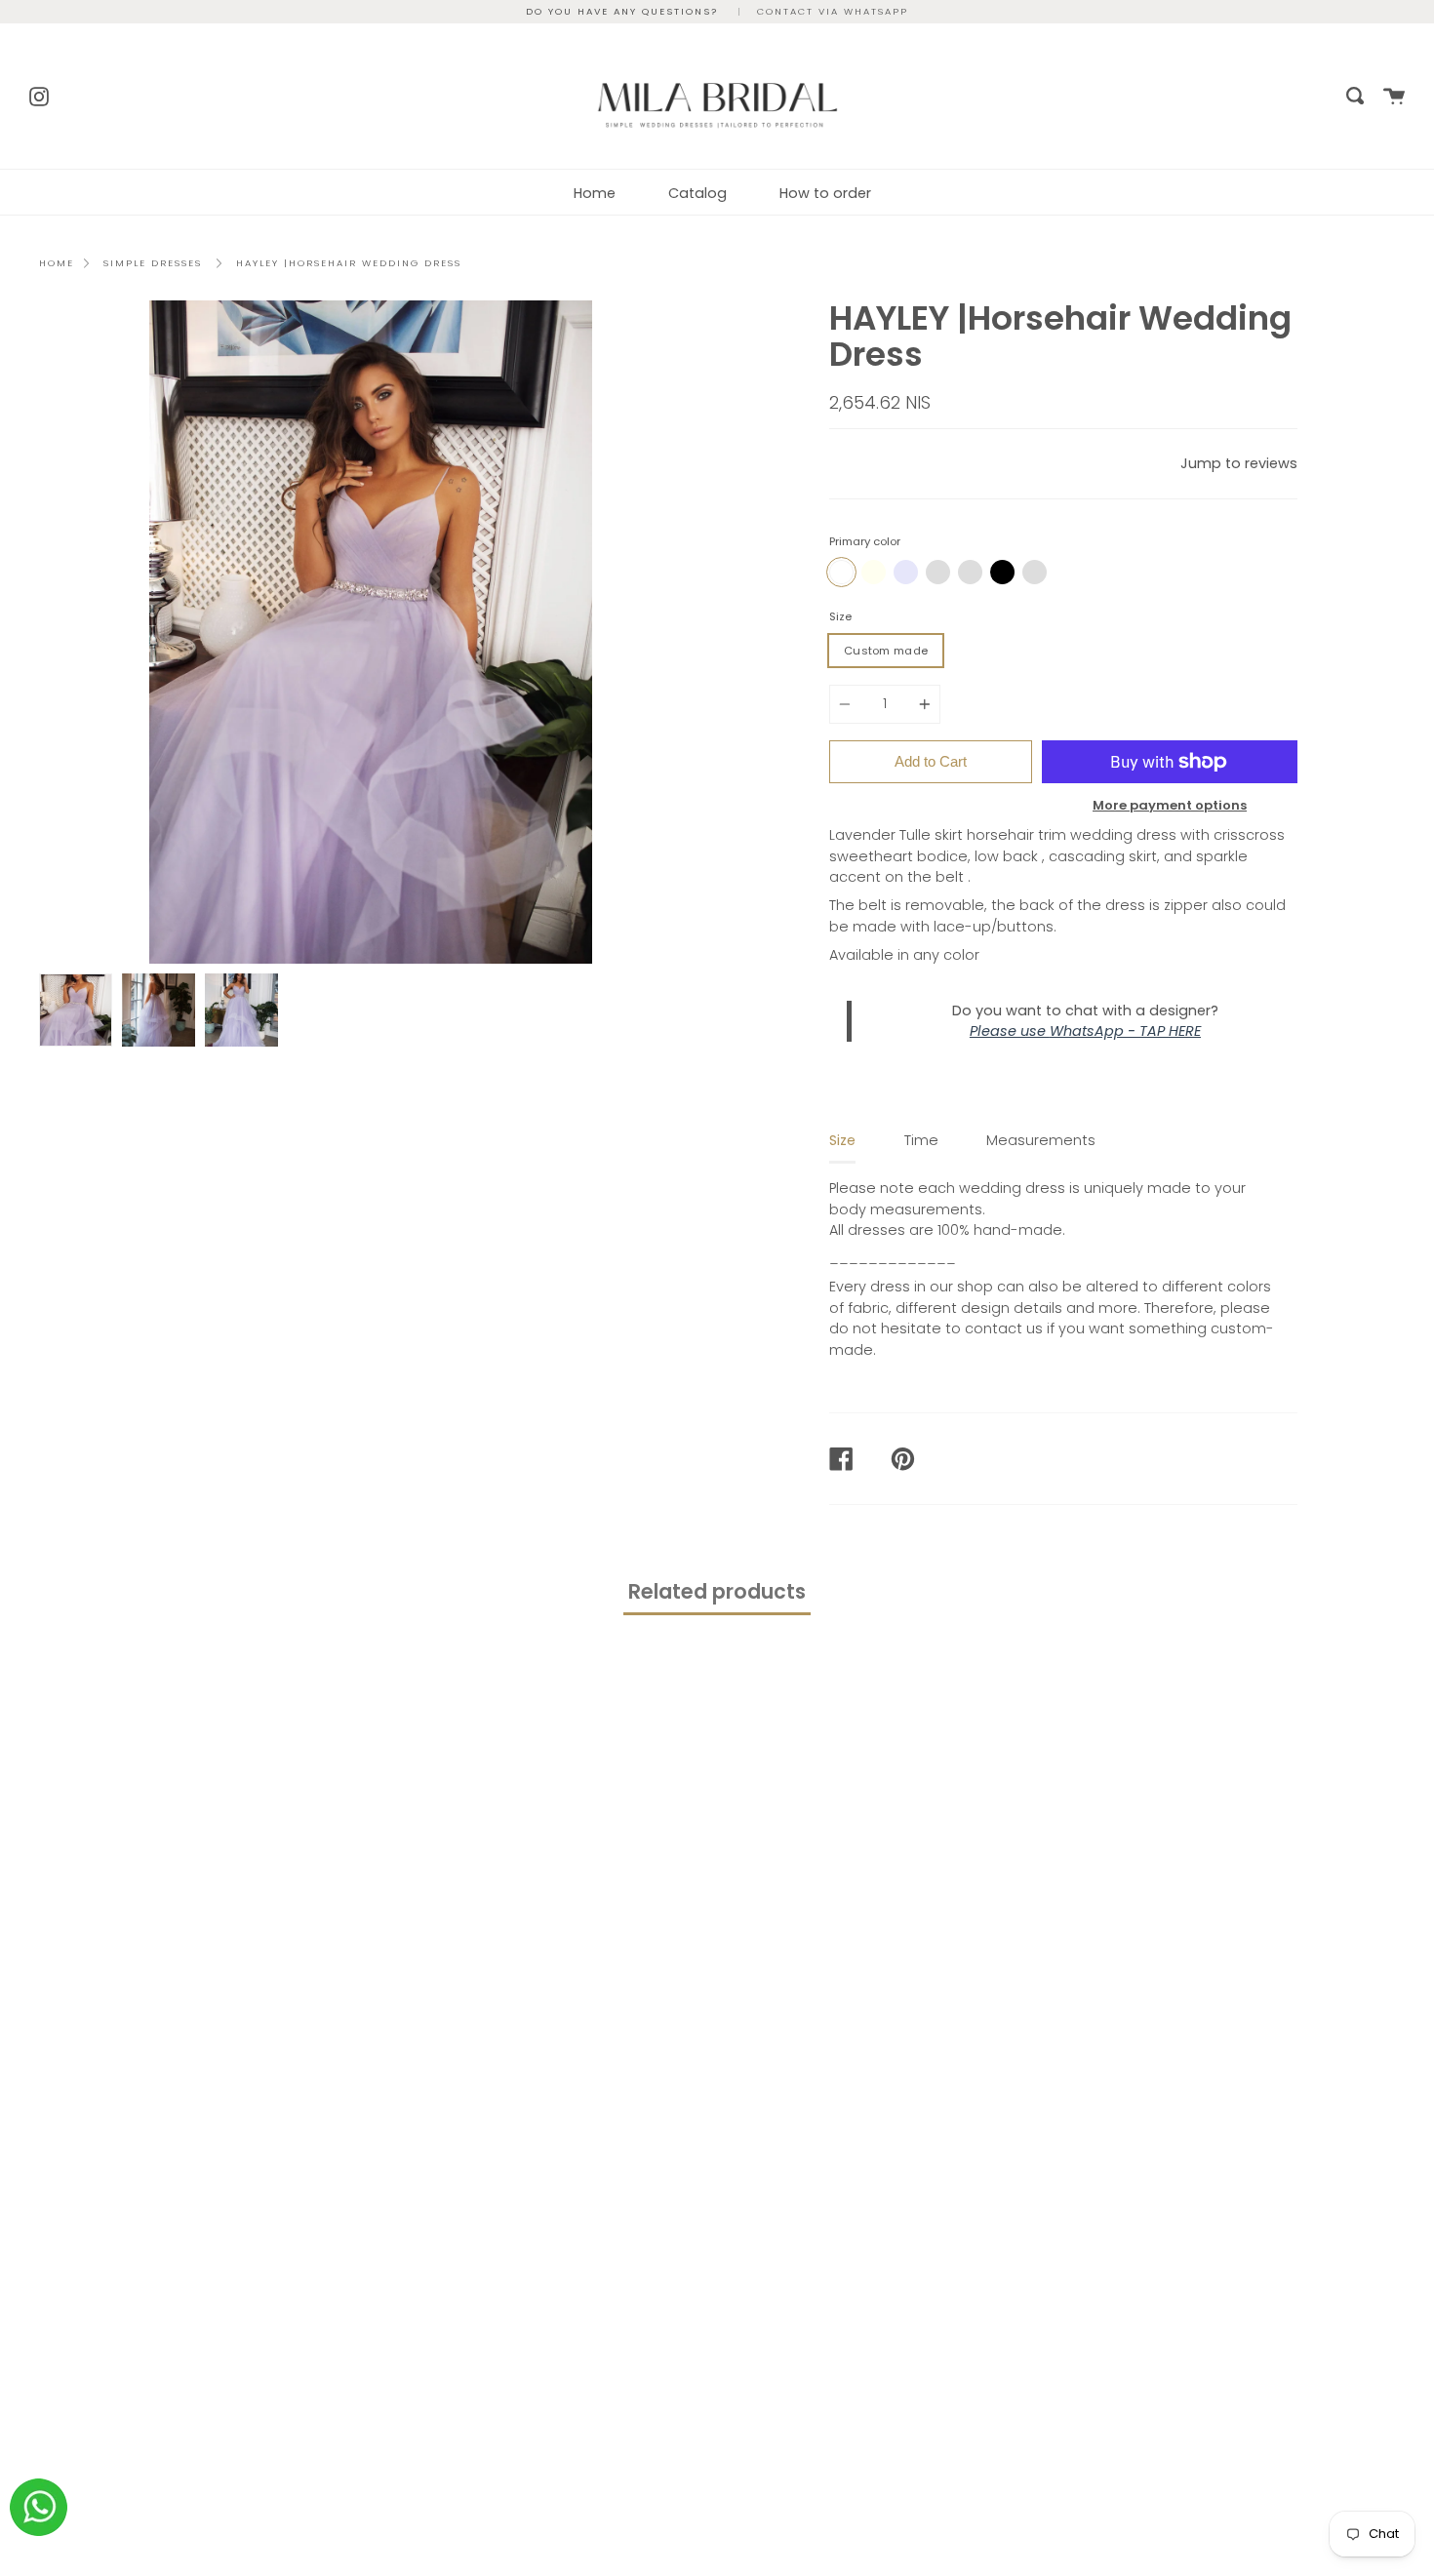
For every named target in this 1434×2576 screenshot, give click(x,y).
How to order (825, 193)
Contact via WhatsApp (833, 11)
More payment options (1170, 805)
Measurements (1041, 1140)
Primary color (865, 541)
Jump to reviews (1239, 463)
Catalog (697, 193)
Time (921, 1140)
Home (595, 193)
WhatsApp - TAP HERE (1125, 1031)
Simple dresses (153, 263)
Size (840, 616)
